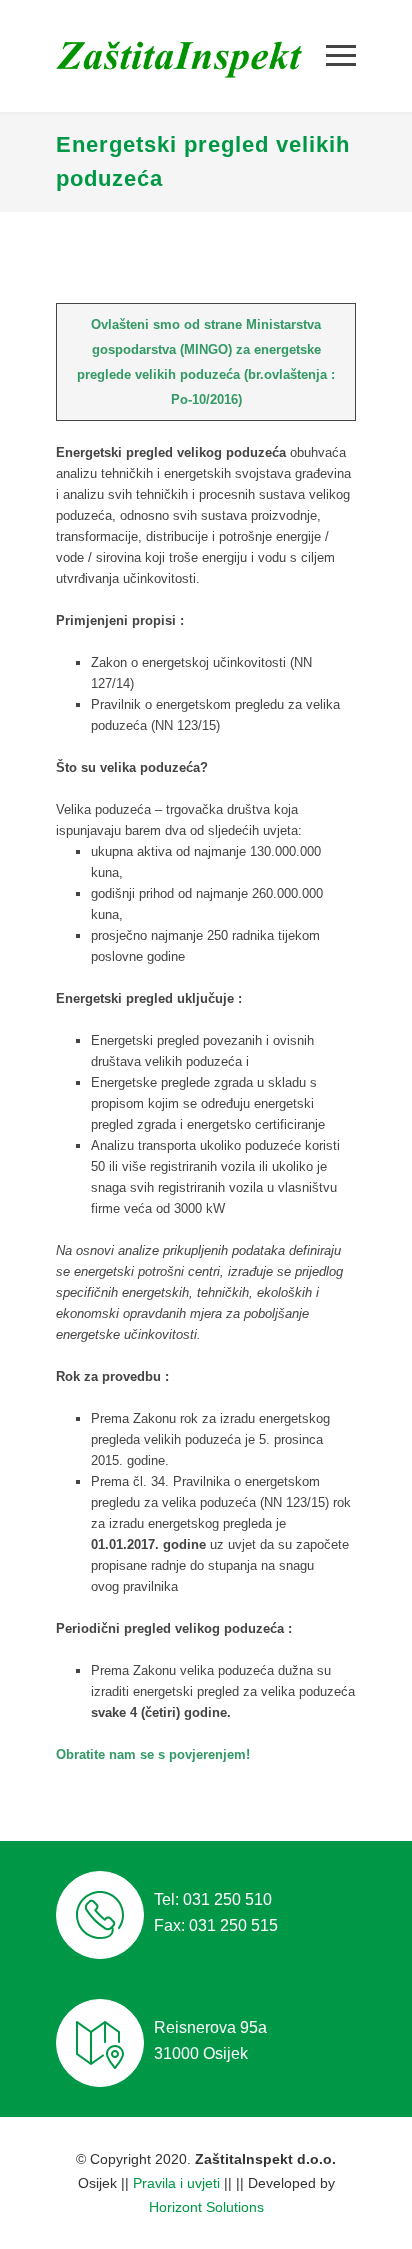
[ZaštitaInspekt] (191, 56)
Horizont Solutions (206, 2207)
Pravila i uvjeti (176, 2183)
